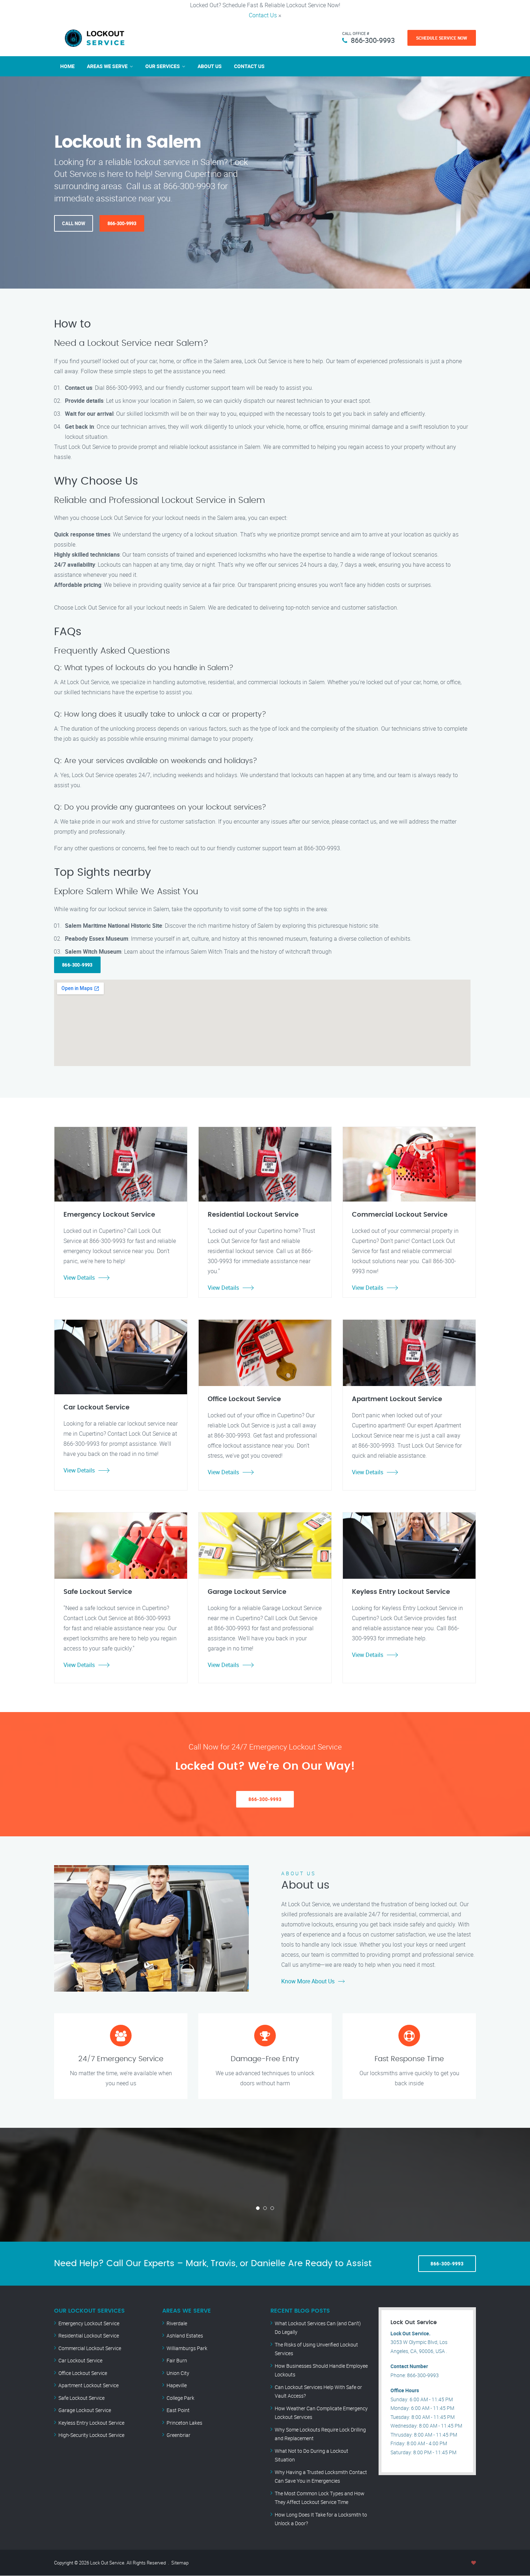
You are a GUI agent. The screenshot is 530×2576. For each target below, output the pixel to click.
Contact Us (263, 15)
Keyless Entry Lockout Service (91, 2423)
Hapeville (177, 2385)
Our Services (163, 66)
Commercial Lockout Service (90, 2348)
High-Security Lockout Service (91, 2435)
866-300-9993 (373, 40)
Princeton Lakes (184, 2423)
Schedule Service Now (442, 38)
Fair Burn (177, 2360)
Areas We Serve (107, 66)
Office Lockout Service (83, 2373)
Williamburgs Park (187, 2348)
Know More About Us (308, 1981)
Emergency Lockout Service (89, 2323)
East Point (178, 2410)
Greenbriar (178, 2435)
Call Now (74, 223)
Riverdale (177, 2323)
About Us (210, 66)
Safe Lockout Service (81, 2398)
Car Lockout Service (80, 2360)
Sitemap (180, 2563)
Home (67, 66)
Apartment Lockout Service (89, 2385)
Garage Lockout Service (85, 2410)
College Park (180, 2398)
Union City (178, 2373)
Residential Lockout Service (89, 2336)
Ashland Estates (185, 2336)
